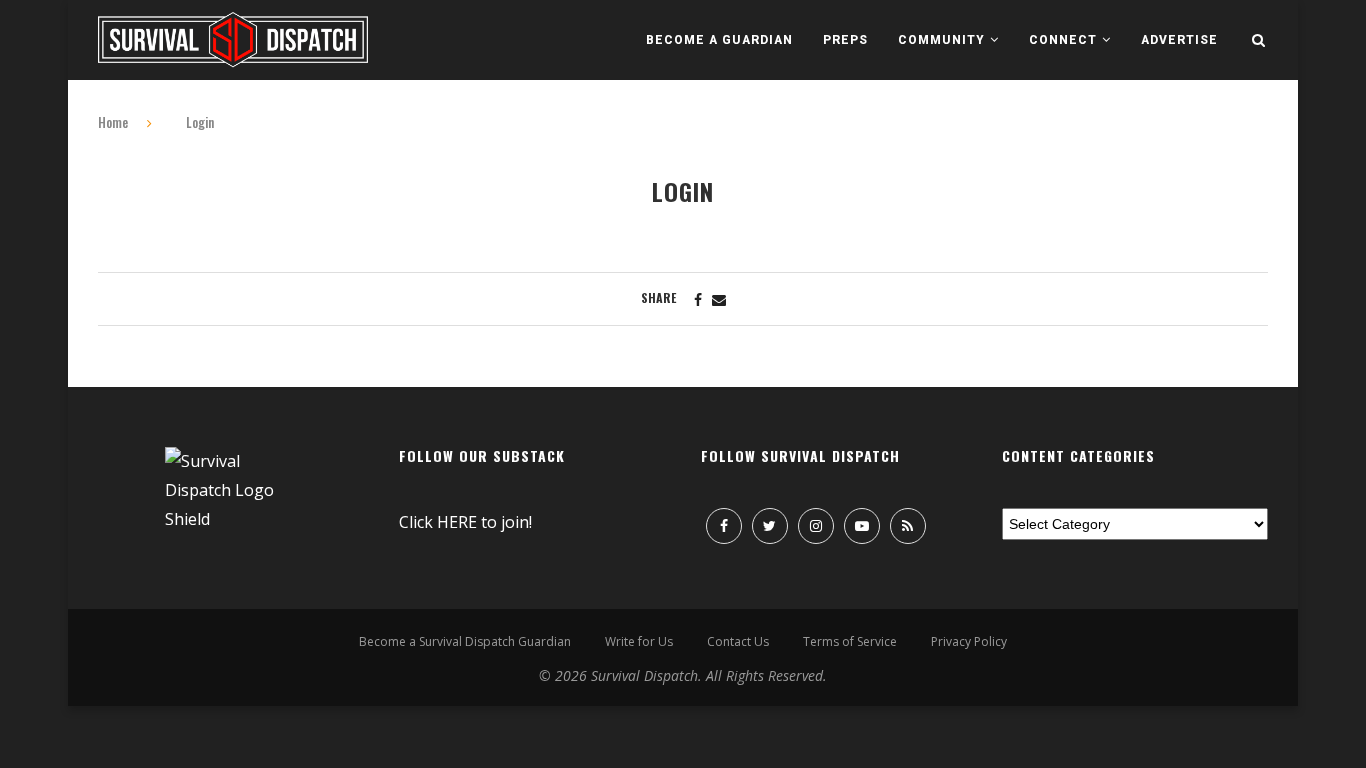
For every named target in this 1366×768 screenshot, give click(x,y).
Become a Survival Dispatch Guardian (465, 641)
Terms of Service (850, 641)
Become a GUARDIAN (719, 40)
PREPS (845, 40)
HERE (457, 522)
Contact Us (738, 641)
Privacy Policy (969, 641)
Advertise (1179, 40)
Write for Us (639, 641)
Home (113, 122)
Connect (1063, 40)
